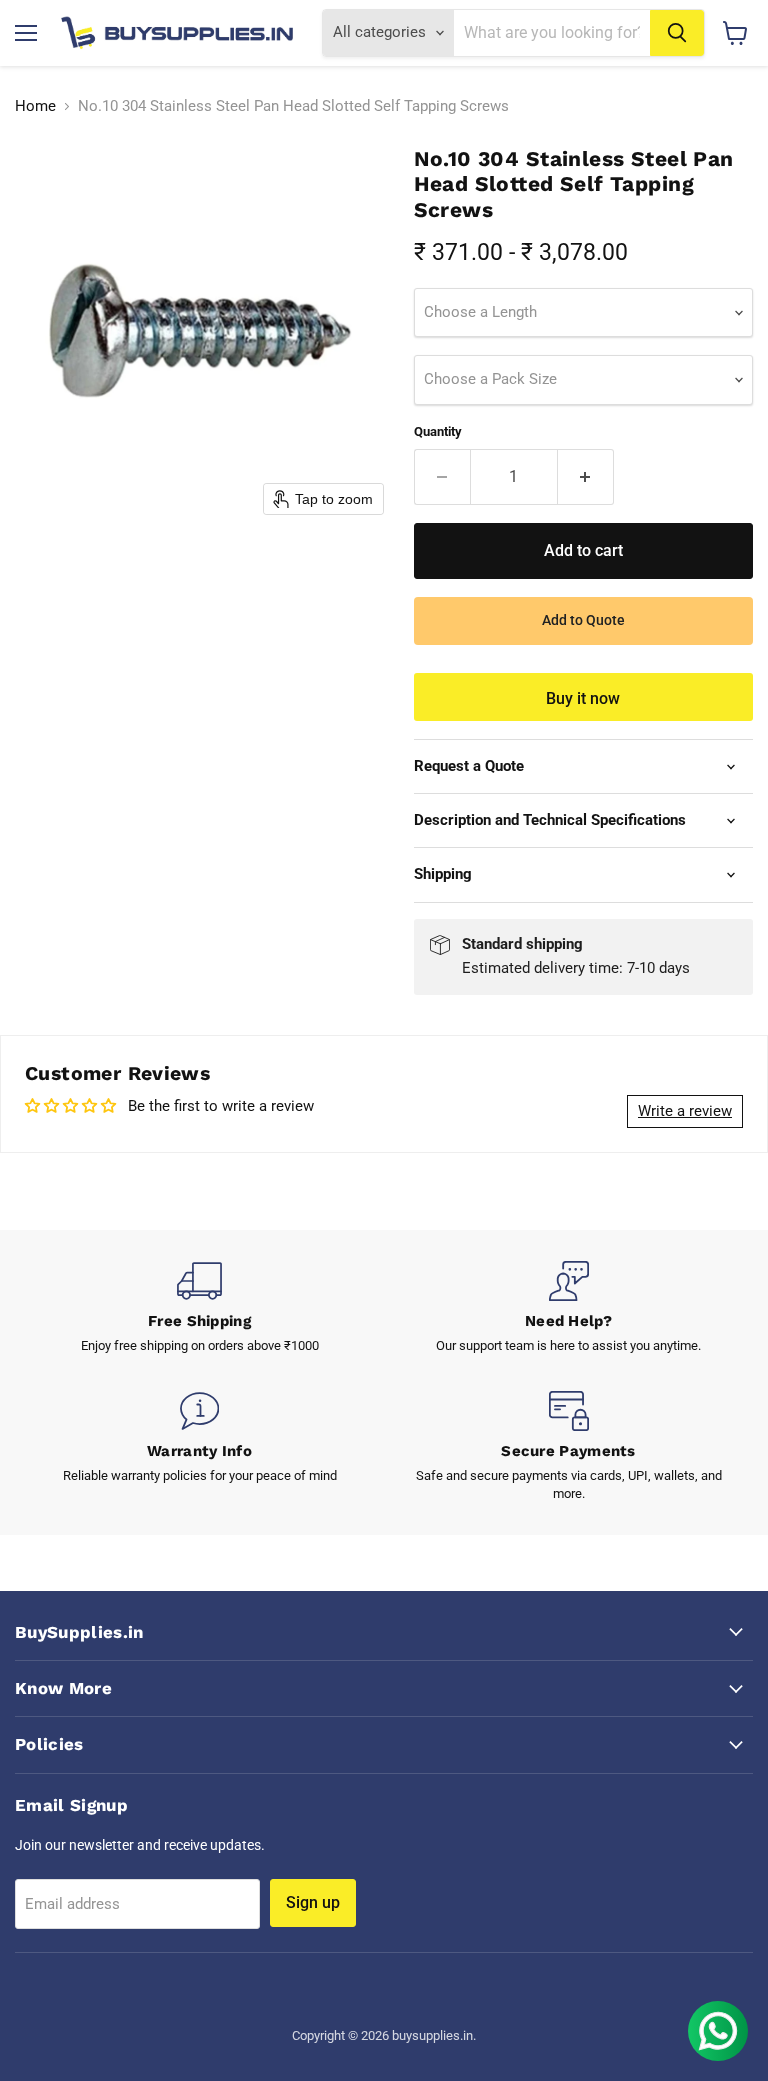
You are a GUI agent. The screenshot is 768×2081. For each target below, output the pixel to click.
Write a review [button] (685, 1111)
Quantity (438, 431)
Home (35, 106)
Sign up (313, 1902)
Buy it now (583, 698)
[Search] (677, 33)
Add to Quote (583, 620)
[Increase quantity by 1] (586, 477)
